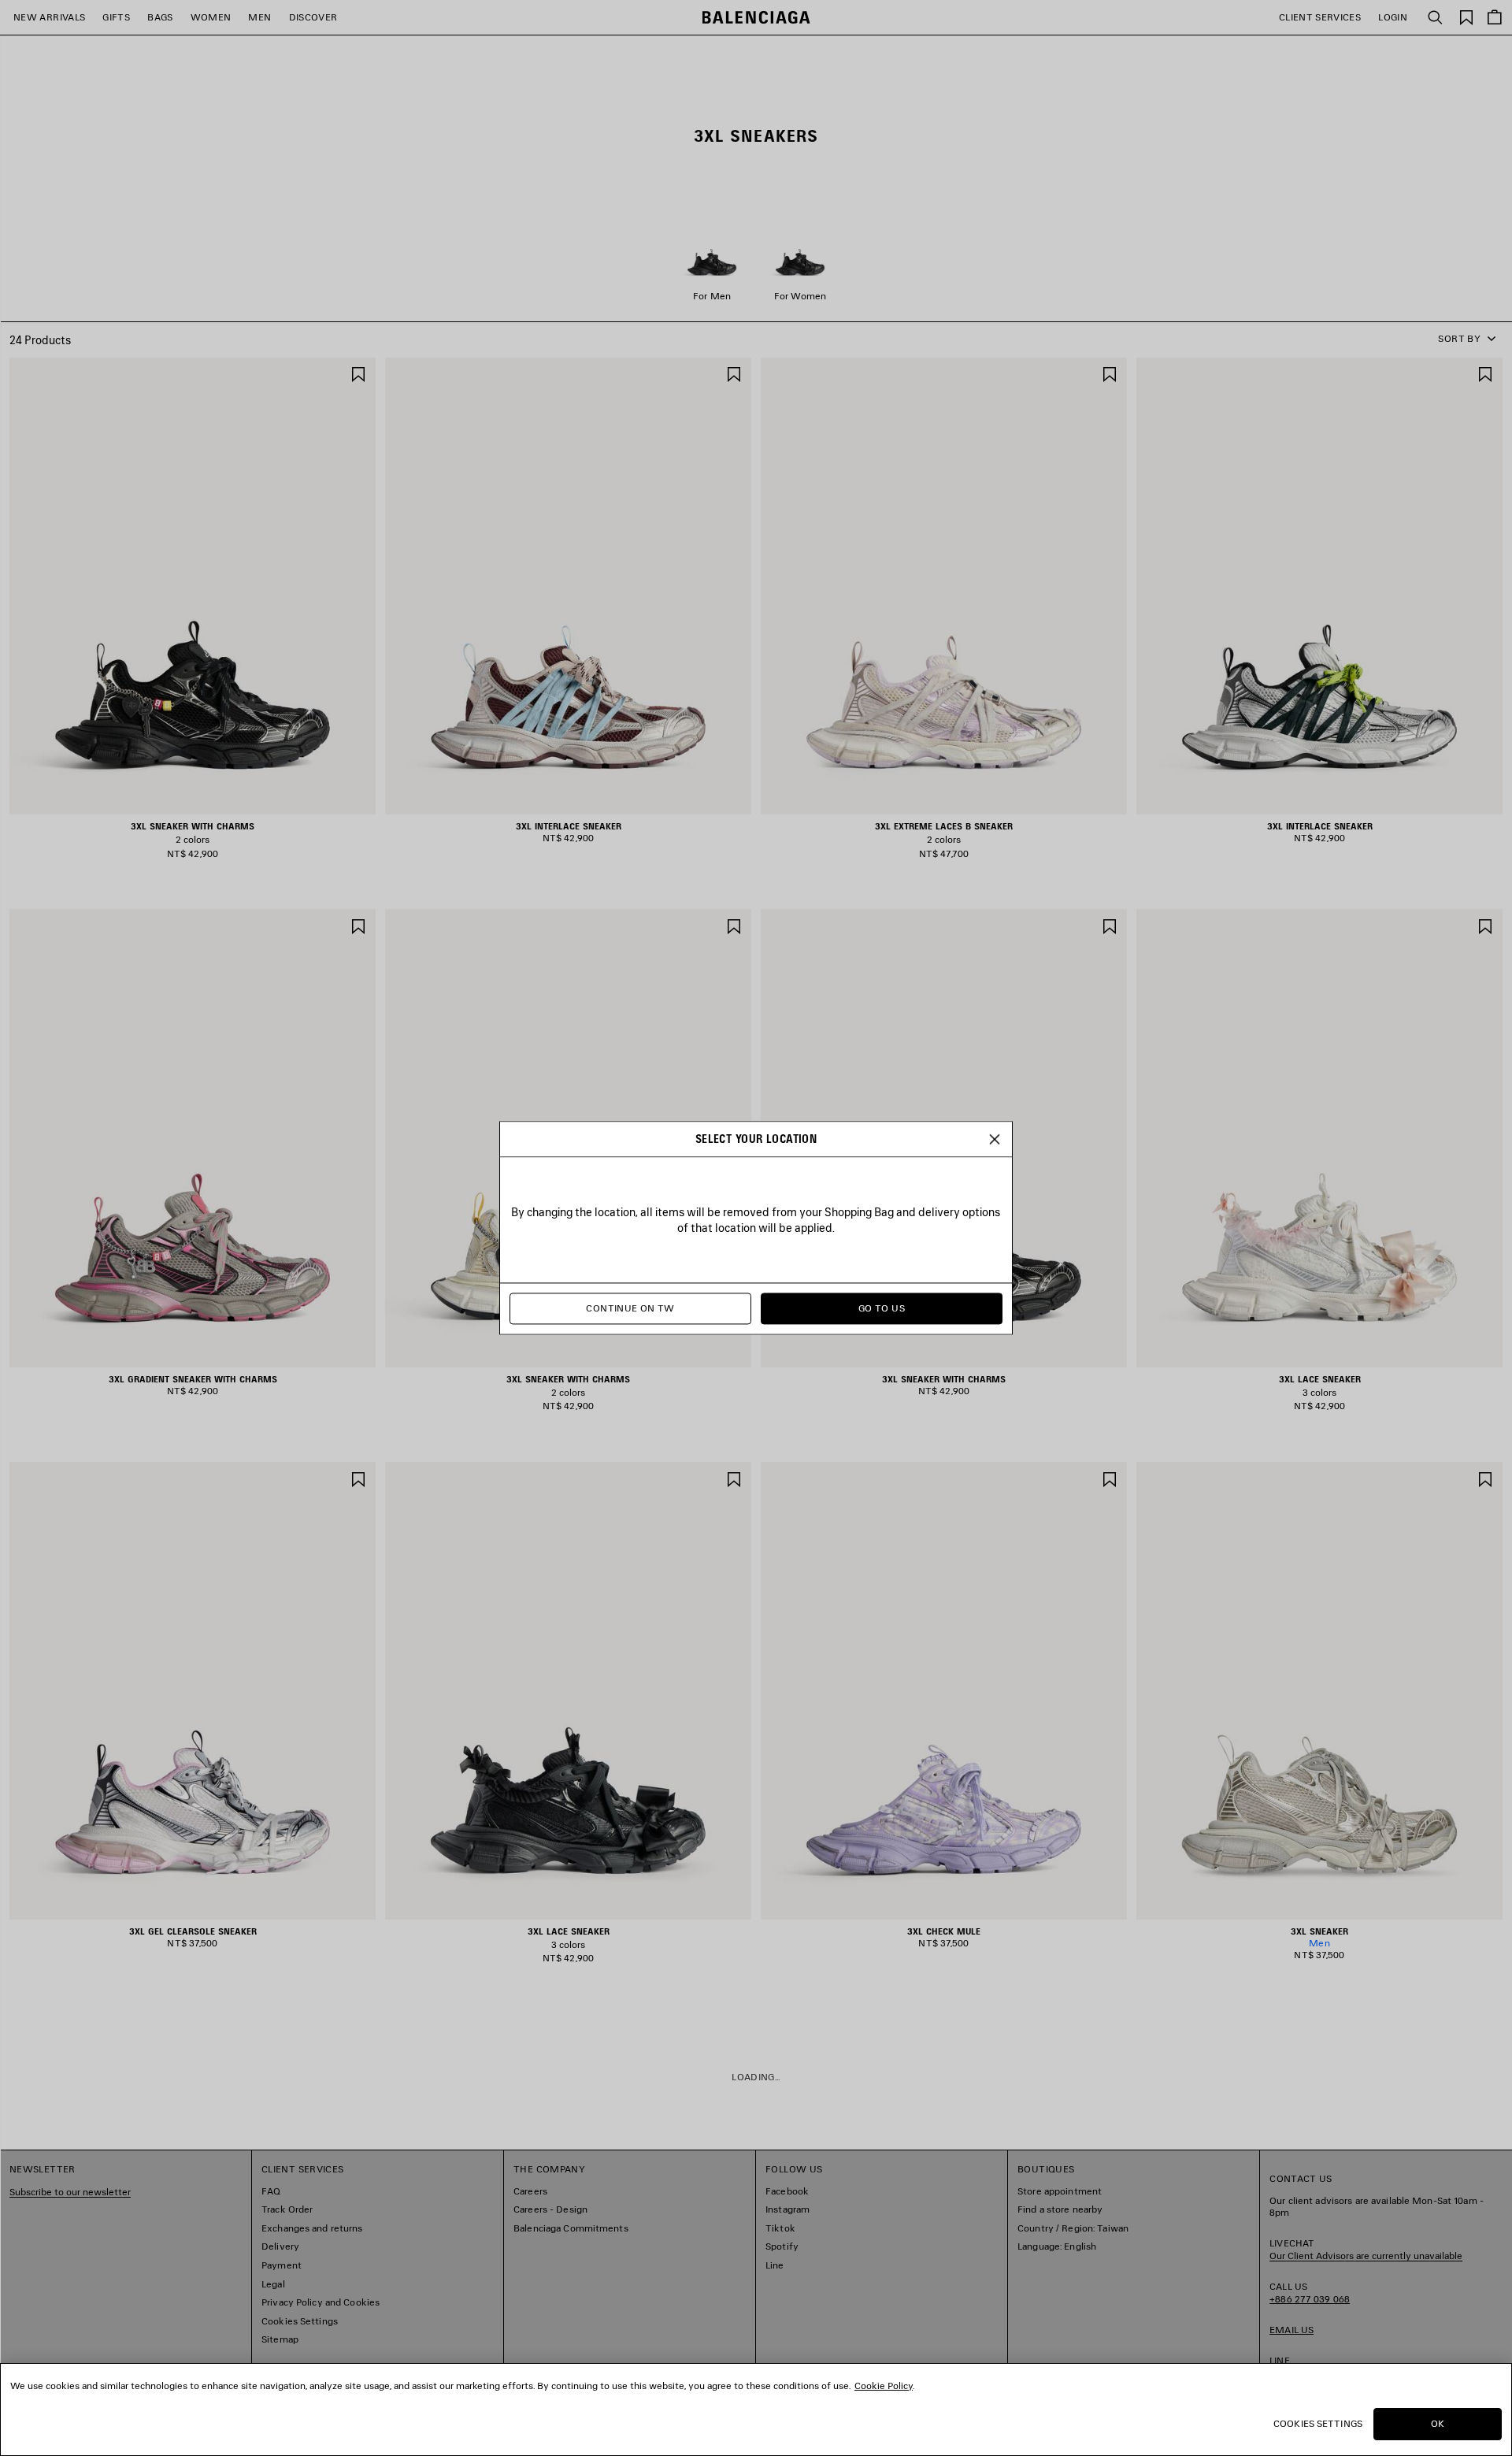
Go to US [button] (882, 1309)
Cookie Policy (884, 2386)
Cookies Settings (1318, 2423)
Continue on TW (630, 1309)
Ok (1438, 2423)
